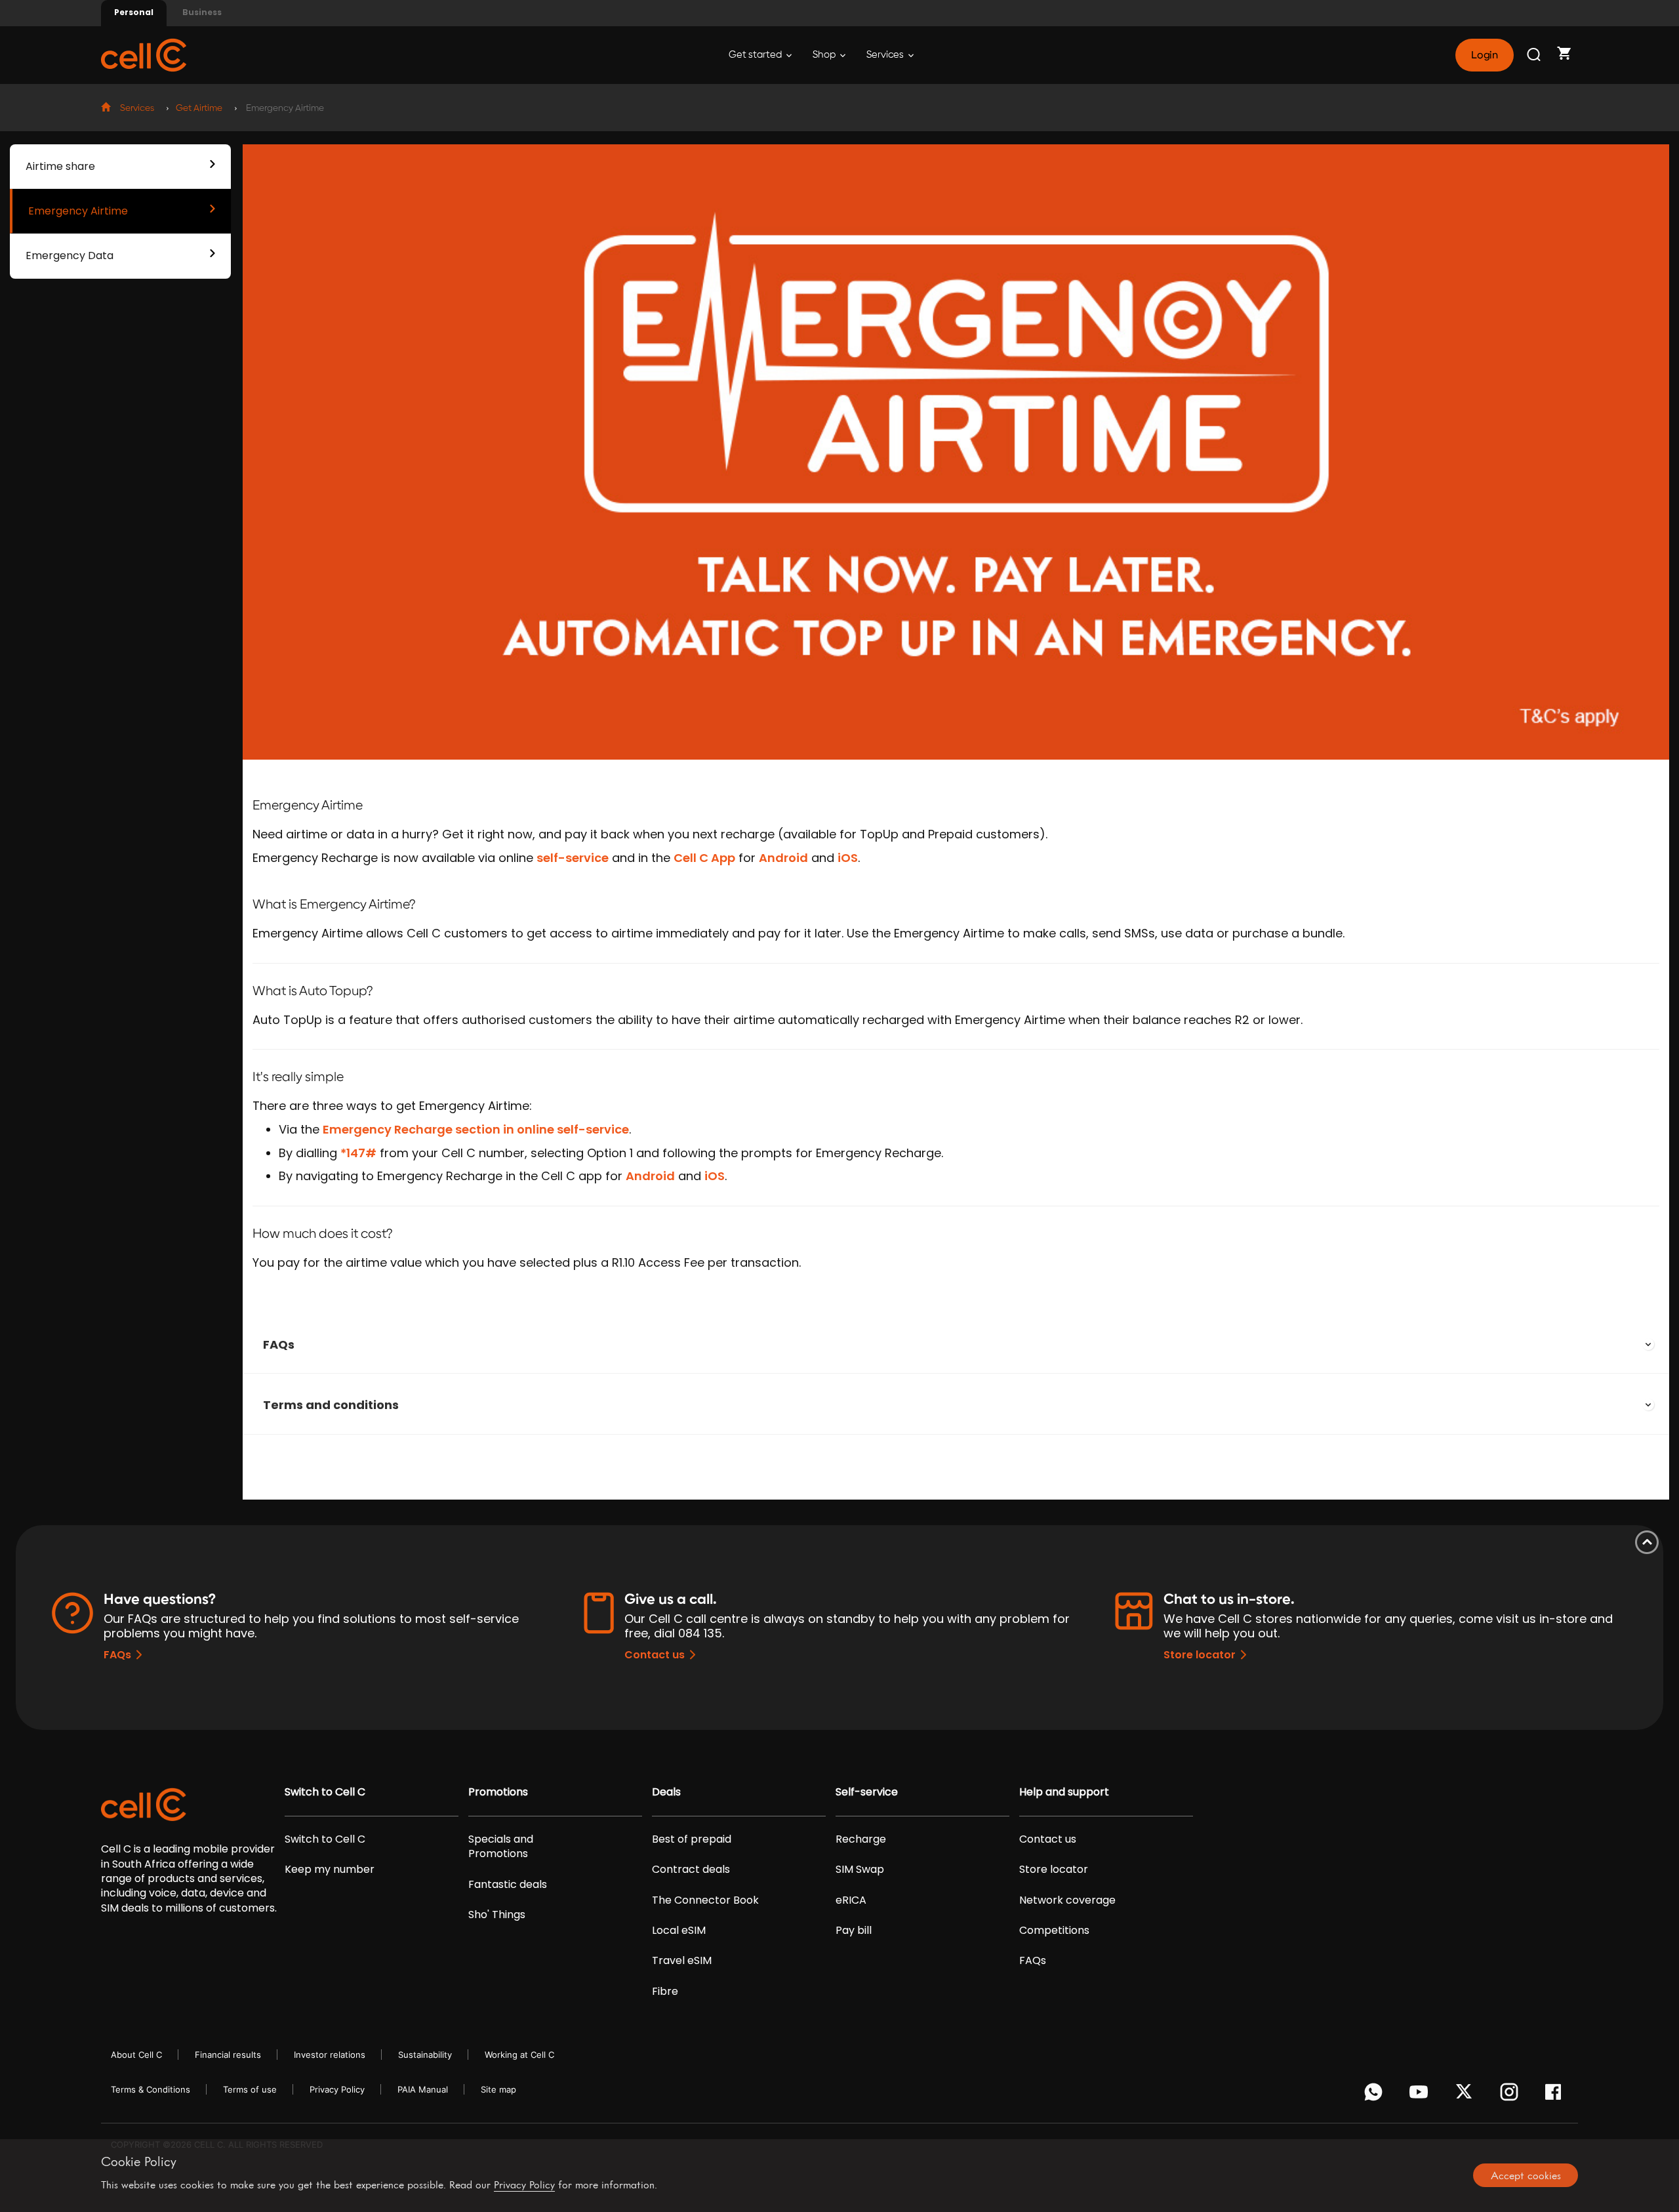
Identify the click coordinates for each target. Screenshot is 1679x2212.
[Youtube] (1421, 2095)
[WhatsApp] (1376, 2095)
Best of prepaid (692, 1839)
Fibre (665, 1992)
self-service (573, 858)
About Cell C (136, 2055)
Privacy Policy (337, 2089)
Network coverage (1067, 1900)
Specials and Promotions (501, 1847)
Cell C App (704, 858)
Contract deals (691, 1870)
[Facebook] (1557, 2095)
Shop (825, 55)
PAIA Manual (423, 2089)
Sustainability (425, 2055)
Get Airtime (199, 108)
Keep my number (330, 1870)
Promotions (498, 1792)
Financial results (228, 2055)
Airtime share (60, 166)
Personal (134, 12)
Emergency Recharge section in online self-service (476, 1129)
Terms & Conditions (151, 2089)
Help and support (1064, 1792)
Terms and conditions (331, 1405)
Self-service (867, 1792)
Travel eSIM (682, 1961)
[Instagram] (1511, 2095)
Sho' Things (497, 1915)
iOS (848, 858)
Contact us (655, 1655)
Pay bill (854, 1931)
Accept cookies (1526, 2175)
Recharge (861, 1839)
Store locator (1200, 1655)
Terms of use (250, 2089)
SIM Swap (860, 1870)
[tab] (956, 1345)
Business (202, 12)
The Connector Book (705, 1900)
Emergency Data (70, 256)
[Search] (1535, 55)
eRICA (851, 1900)
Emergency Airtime (78, 211)
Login (1484, 55)
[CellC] (144, 54)
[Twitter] (1466, 2095)
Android (783, 858)
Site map (498, 2089)
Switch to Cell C (325, 1792)
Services (886, 55)
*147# (358, 1153)
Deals (666, 1792)
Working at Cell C (519, 2055)
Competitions (1054, 1931)
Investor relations (330, 2055)
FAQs (279, 1344)
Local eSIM (679, 1931)
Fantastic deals (508, 1885)
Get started (756, 55)
